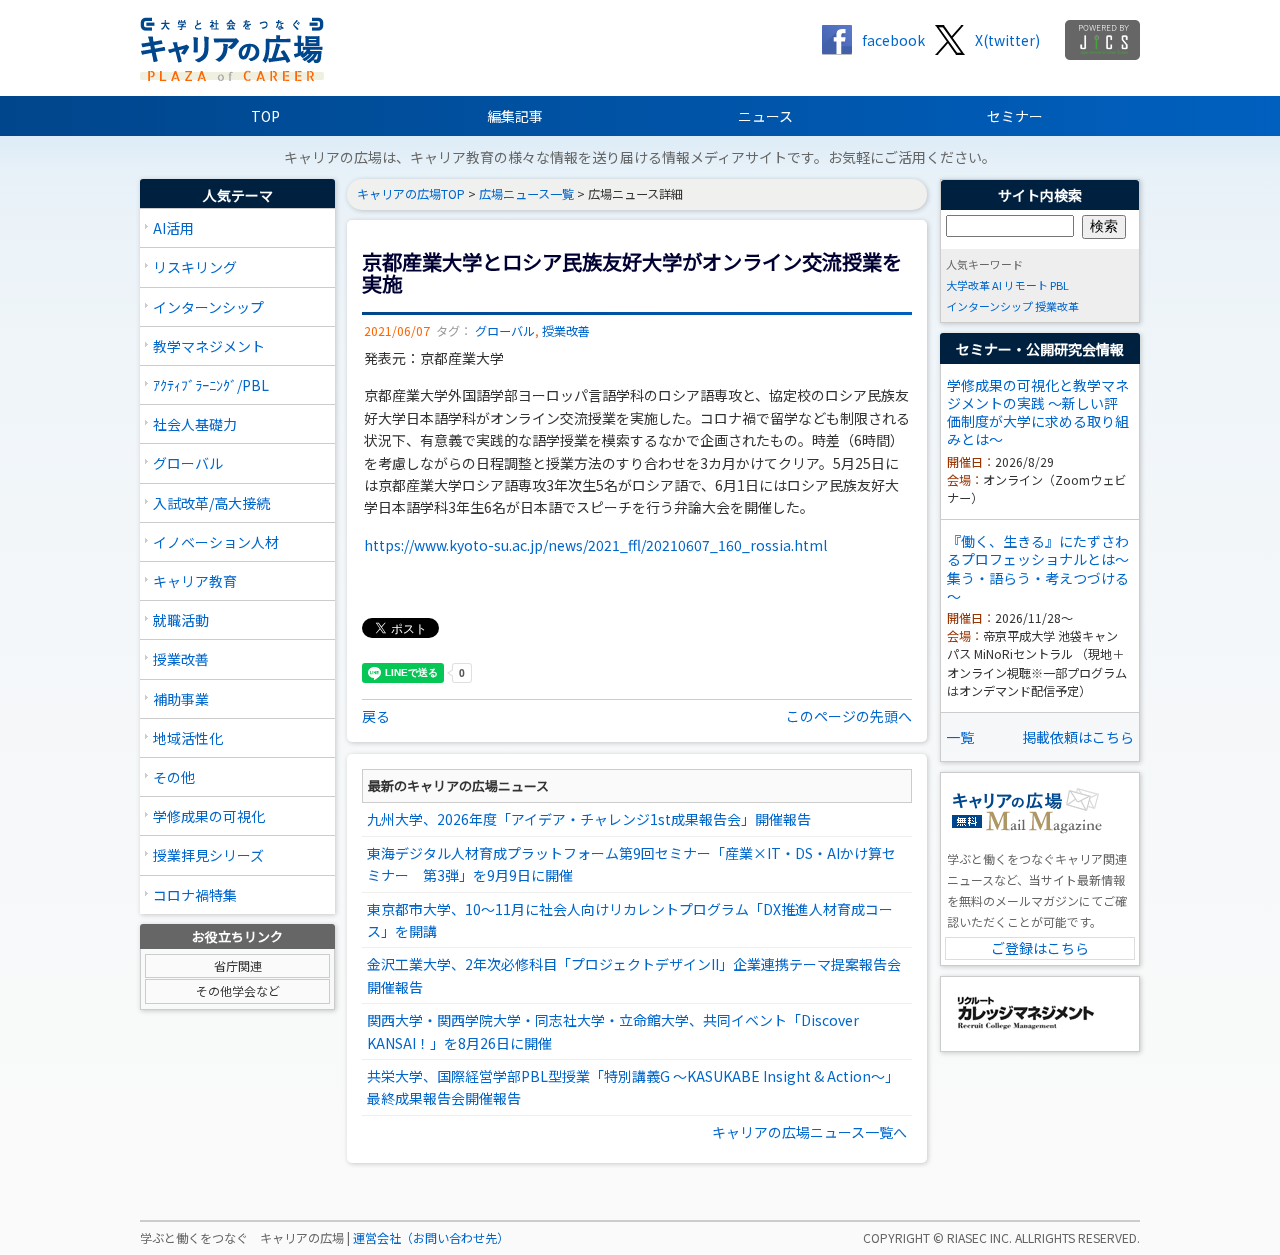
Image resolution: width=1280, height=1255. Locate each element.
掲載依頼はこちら (1078, 737)
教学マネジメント (209, 346)
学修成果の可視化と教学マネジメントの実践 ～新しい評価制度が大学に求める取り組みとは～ (1038, 412)
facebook (893, 40)
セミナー (1015, 116)
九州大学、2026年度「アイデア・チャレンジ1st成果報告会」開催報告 (589, 819)
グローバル (188, 463)
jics (1102, 40)
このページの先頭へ (849, 716)
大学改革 (968, 285)
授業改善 (181, 659)
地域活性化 (188, 738)
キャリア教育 (195, 581)
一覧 (960, 737)
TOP (265, 116)
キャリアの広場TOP (411, 194)
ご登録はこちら (1040, 948)
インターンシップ (208, 307)
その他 (174, 777)
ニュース (765, 116)
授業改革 (1057, 306)
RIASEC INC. (979, 1238)
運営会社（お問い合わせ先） (431, 1238)
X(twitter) (1007, 40)
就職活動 (181, 620)
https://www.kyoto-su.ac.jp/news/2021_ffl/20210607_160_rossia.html (595, 545)
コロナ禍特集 (195, 895)
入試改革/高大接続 (211, 503)
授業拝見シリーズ (208, 855)
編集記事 (515, 116)
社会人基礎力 (195, 424)
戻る (376, 716)
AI (997, 285)
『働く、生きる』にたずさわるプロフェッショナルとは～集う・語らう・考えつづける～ (1038, 568)
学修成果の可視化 (209, 816)
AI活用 (173, 228)
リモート (1026, 285)
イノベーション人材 (216, 542)
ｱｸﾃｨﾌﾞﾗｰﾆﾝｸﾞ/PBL (211, 385)
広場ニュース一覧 (526, 194)
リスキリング (195, 267)
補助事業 (181, 699)
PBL (1059, 285)
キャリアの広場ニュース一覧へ (809, 1132)
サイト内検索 (1040, 195)
